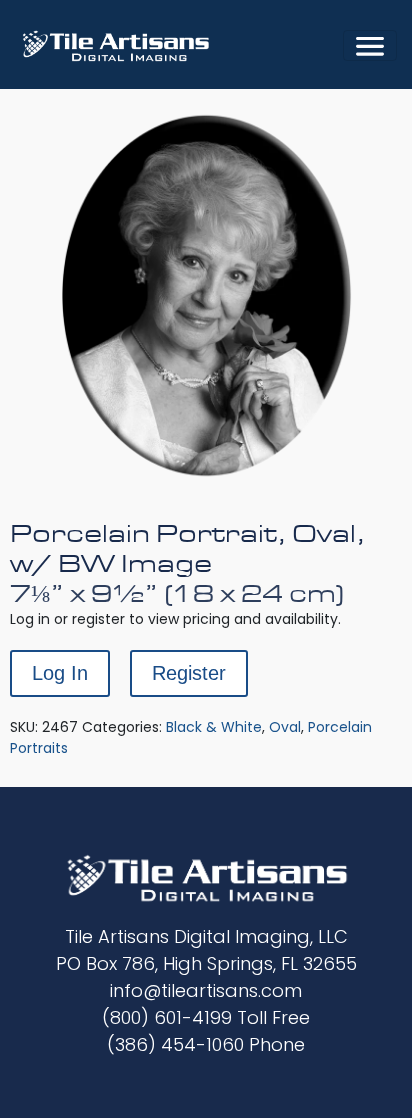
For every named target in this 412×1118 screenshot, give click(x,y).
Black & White (214, 727)
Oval (285, 727)
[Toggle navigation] (370, 45)
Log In (60, 673)
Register (189, 673)
